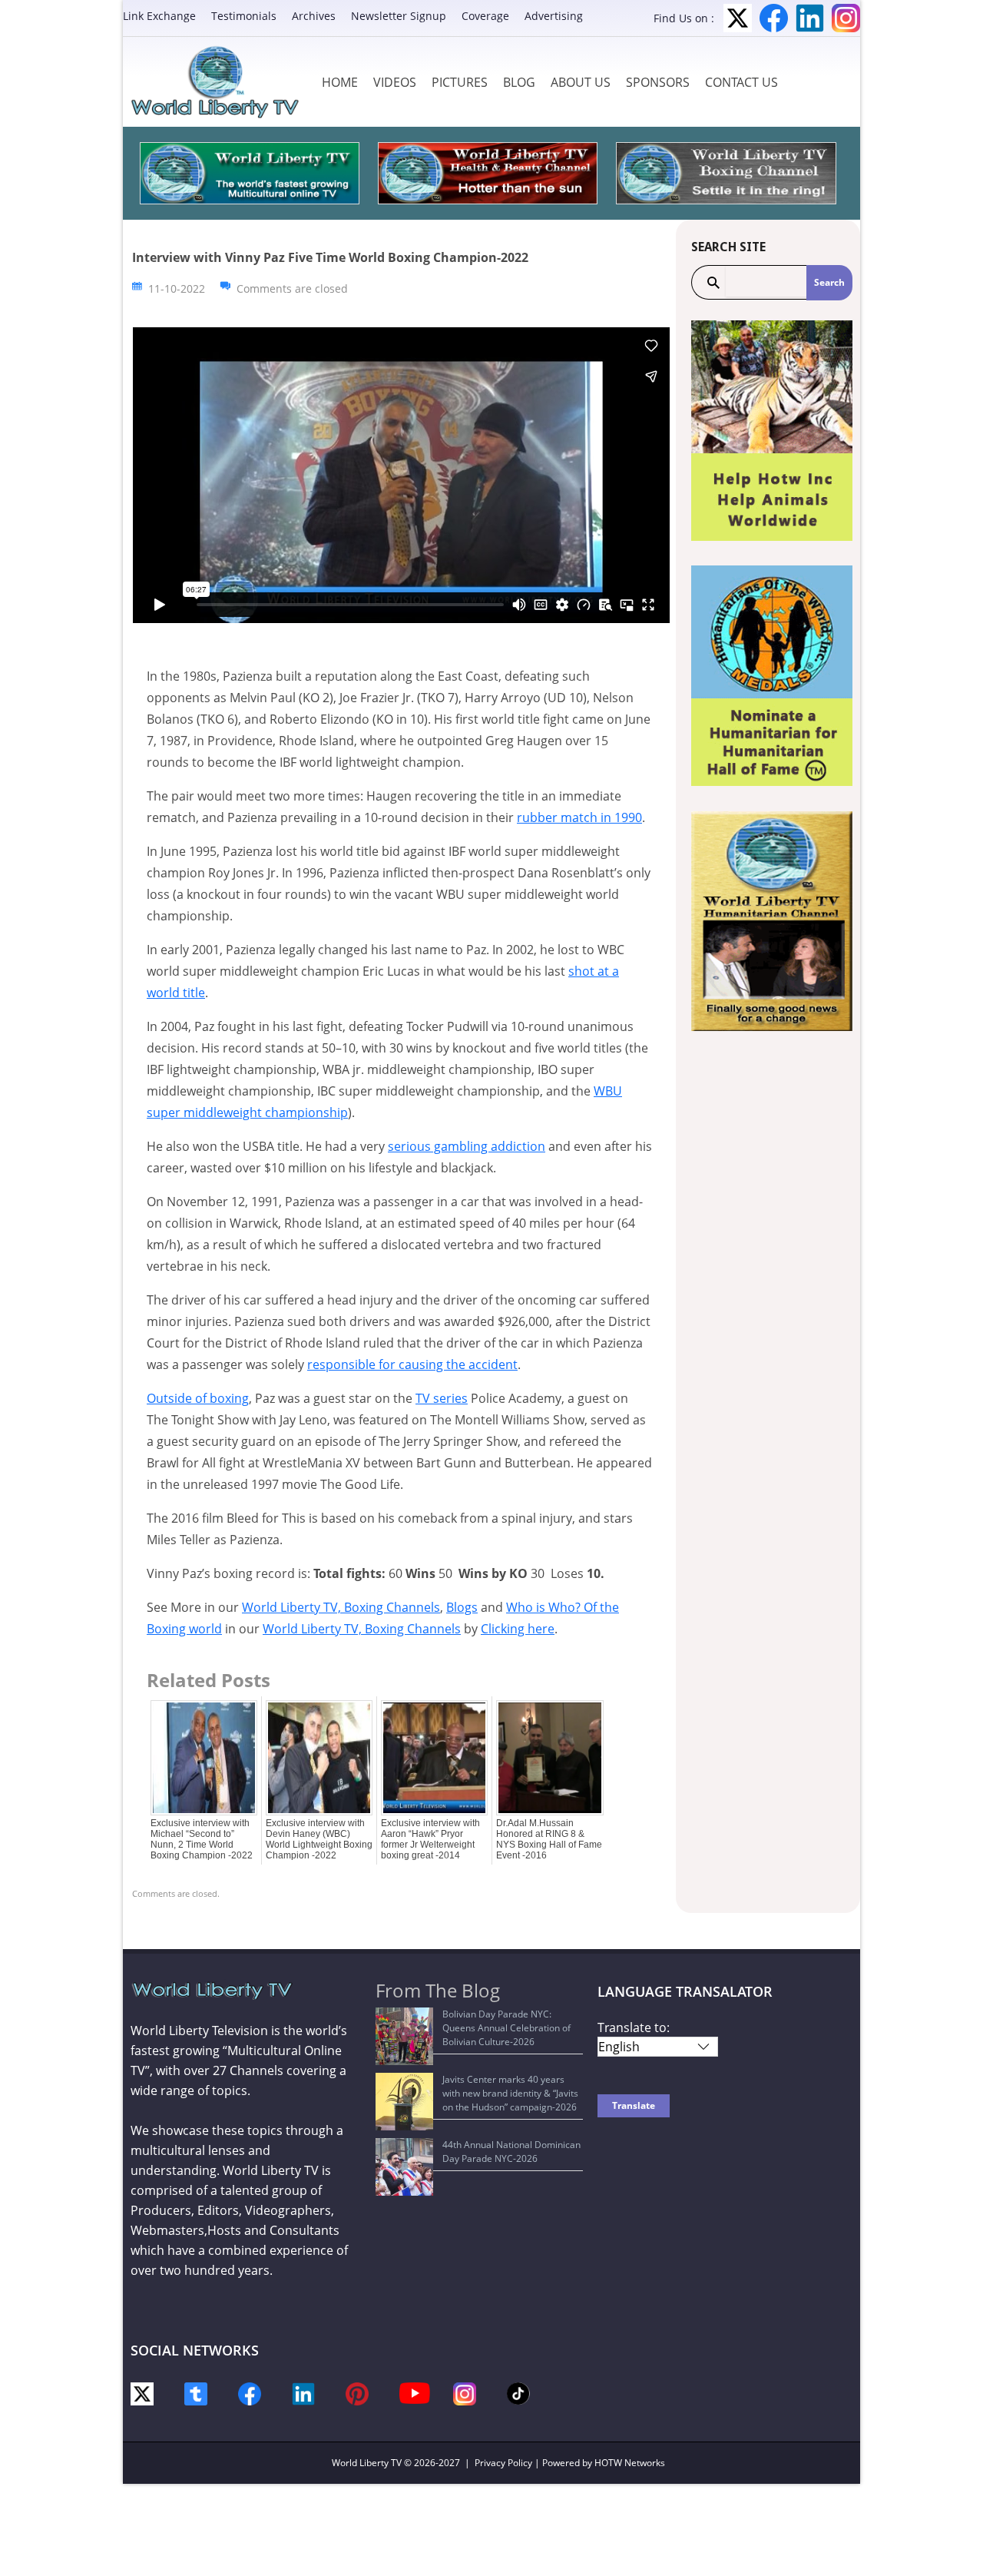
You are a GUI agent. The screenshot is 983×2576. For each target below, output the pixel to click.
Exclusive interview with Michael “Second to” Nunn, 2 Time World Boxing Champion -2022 (202, 1839)
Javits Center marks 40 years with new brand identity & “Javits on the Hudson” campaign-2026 (510, 2093)
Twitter (738, 18)
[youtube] (415, 2392)
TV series (442, 1398)
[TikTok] (518, 2392)
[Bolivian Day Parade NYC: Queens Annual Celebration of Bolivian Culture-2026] (404, 2036)
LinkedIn (810, 18)
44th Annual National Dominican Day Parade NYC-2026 (511, 2152)
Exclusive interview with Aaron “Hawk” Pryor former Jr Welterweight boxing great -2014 (430, 1839)
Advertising (554, 16)
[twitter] (142, 2393)
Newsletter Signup (399, 16)
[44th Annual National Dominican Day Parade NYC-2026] (404, 2167)
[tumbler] (196, 2393)
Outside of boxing (198, 1398)
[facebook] (250, 2393)
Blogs (462, 1607)
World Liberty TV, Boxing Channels (341, 1607)
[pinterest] (357, 2393)
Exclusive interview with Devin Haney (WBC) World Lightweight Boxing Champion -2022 (319, 1839)
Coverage (485, 16)
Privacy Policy (503, 2463)
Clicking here (518, 1629)
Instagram (846, 18)
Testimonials (244, 16)
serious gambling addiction (467, 1146)
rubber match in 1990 (579, 817)
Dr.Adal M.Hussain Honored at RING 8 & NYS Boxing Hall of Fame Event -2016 (549, 1839)
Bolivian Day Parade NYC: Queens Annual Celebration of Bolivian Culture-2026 (506, 2028)
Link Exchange (159, 16)
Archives (314, 16)
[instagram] (465, 2393)
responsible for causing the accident (412, 1364)
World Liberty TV (367, 2463)
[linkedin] (303, 2393)
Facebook (774, 18)
